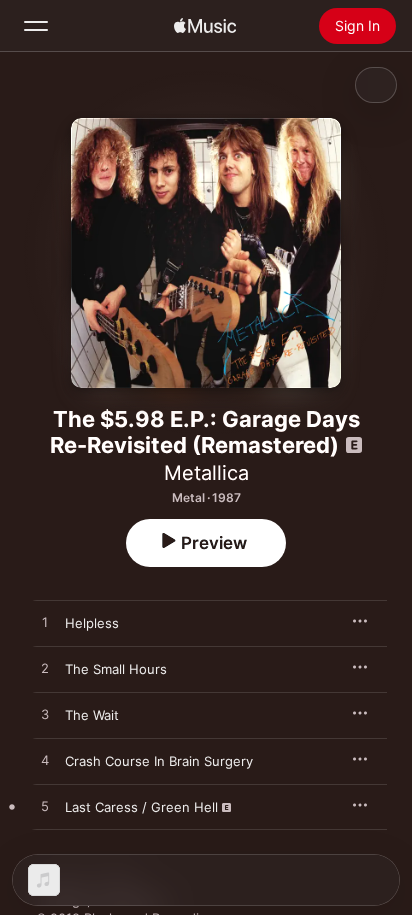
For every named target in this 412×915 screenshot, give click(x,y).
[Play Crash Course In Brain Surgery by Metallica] (45, 761)
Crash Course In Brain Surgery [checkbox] (159, 761)
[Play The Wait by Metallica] (45, 715)
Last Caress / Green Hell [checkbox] (141, 807)
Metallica (206, 473)
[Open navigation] (36, 26)
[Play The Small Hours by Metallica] (45, 669)
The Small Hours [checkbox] (116, 669)
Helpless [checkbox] (92, 623)
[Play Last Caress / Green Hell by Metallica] (45, 807)
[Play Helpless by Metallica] (45, 623)
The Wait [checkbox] (92, 715)
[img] (205, 26)
